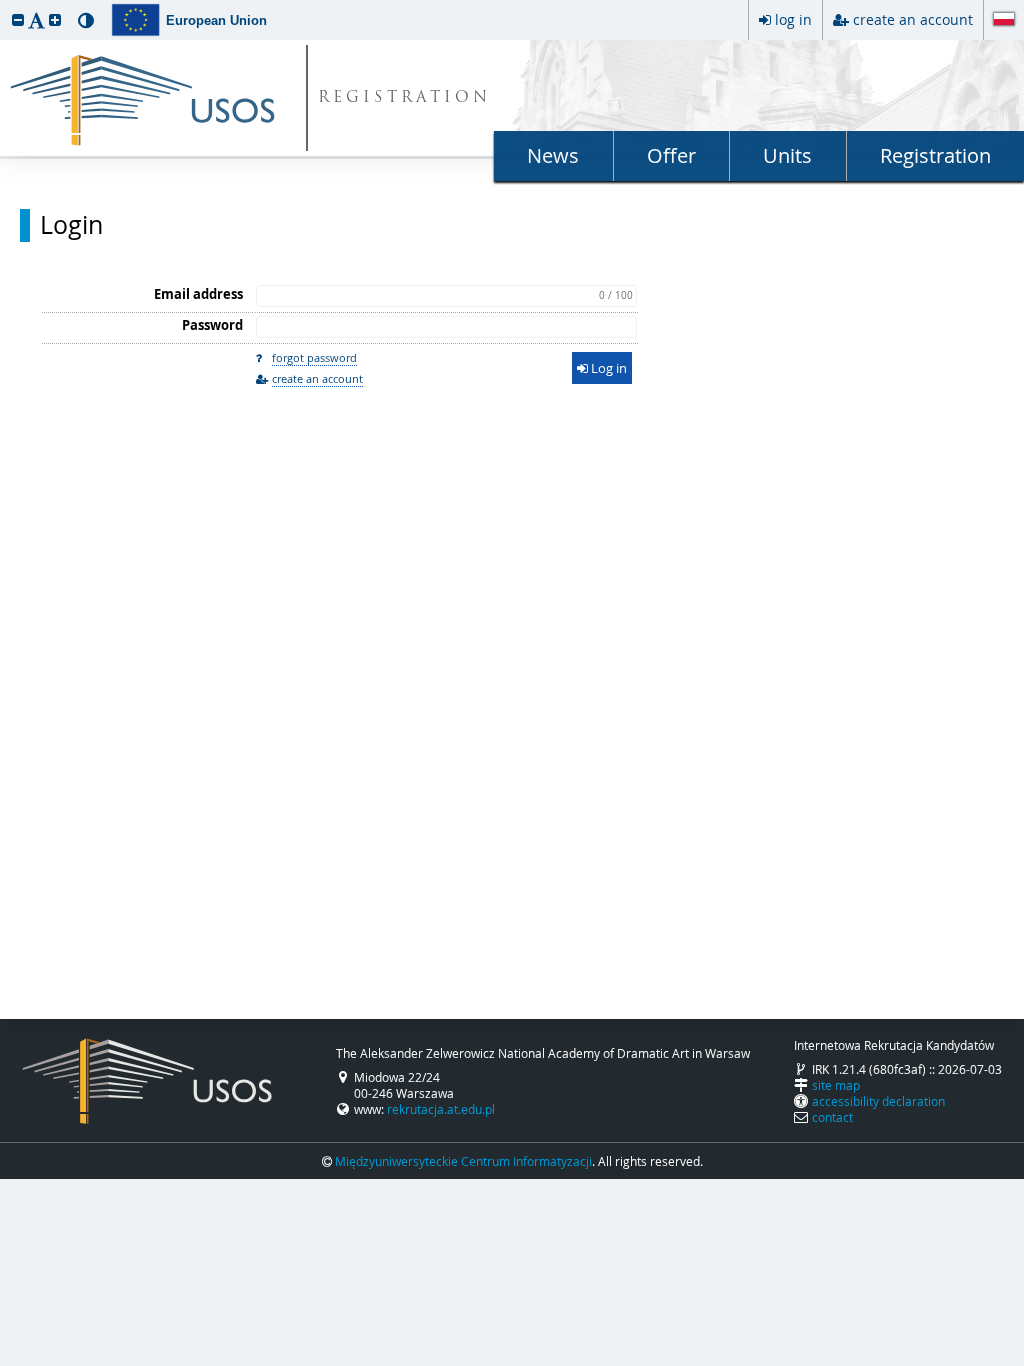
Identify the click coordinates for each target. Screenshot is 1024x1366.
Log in (607, 368)
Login (71, 225)
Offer (671, 155)
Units (787, 155)
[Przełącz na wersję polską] (1004, 21)
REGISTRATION (404, 98)
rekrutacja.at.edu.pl (441, 1109)
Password (212, 325)
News (553, 155)
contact (832, 1117)
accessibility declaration (878, 1101)
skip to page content (5, 5)
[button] (18, 19)
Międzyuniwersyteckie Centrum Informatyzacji (463, 1161)
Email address (198, 294)
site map (836, 1085)
